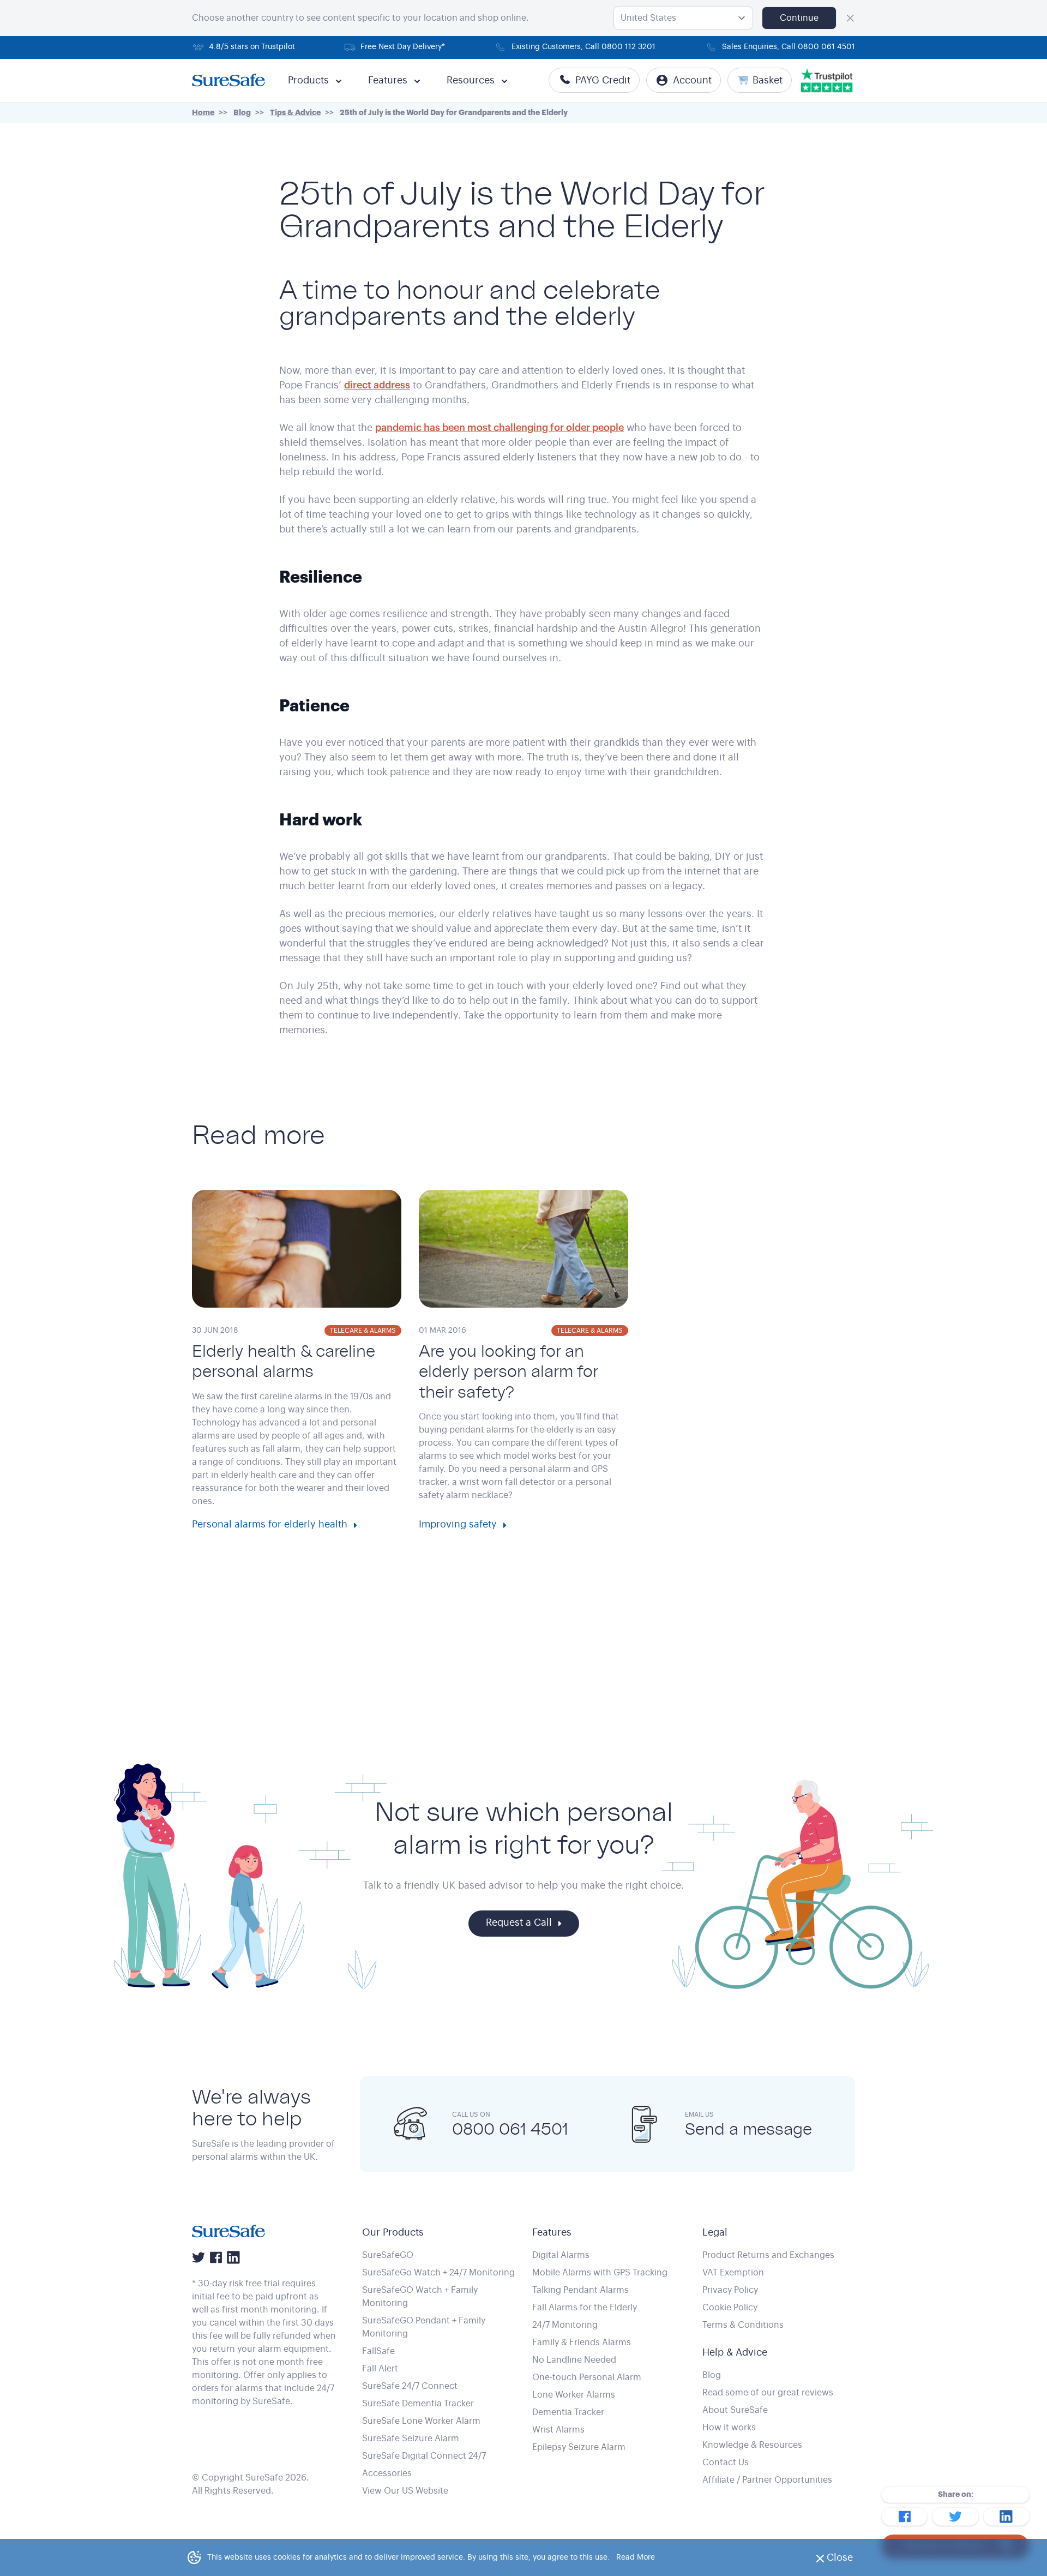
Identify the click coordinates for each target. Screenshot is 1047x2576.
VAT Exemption (733, 2273)
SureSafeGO (388, 2255)
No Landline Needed (574, 2360)
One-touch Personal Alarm (587, 2377)
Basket (768, 80)
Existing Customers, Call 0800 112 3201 (583, 47)
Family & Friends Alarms (582, 2343)
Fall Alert (380, 2369)
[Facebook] (216, 2257)
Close (843, 2561)
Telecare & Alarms (363, 1331)
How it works (729, 2428)
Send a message (748, 2129)
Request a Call (519, 1922)
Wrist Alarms (558, 2430)
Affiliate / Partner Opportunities (767, 2480)
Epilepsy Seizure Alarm (579, 2447)
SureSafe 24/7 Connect (410, 2386)
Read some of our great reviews (768, 2393)
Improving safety (458, 1524)
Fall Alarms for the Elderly (585, 2308)
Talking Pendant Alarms (580, 2290)
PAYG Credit (603, 80)
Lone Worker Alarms (574, 2395)
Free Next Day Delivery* (403, 47)
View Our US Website (405, 2491)
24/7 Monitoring (565, 2325)
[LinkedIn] (233, 2257)
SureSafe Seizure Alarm (411, 2439)
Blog (712, 2375)
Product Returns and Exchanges (768, 2255)
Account (692, 80)
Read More (636, 2557)
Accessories (387, 2473)
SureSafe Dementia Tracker (418, 2404)
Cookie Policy (730, 2308)
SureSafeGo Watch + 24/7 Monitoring (438, 2273)
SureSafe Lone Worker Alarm (421, 2421)
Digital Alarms (561, 2255)
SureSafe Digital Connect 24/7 (424, 2456)
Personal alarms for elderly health (270, 1524)
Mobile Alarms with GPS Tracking (600, 2273)
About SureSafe (735, 2410)
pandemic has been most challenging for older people (500, 428)
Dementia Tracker (568, 2412)
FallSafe (378, 2351)
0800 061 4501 (510, 2129)
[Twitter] (198, 2257)
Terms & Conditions (743, 2325)
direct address (377, 385)
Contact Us (726, 2463)
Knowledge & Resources (752, 2445)
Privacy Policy (730, 2290)
